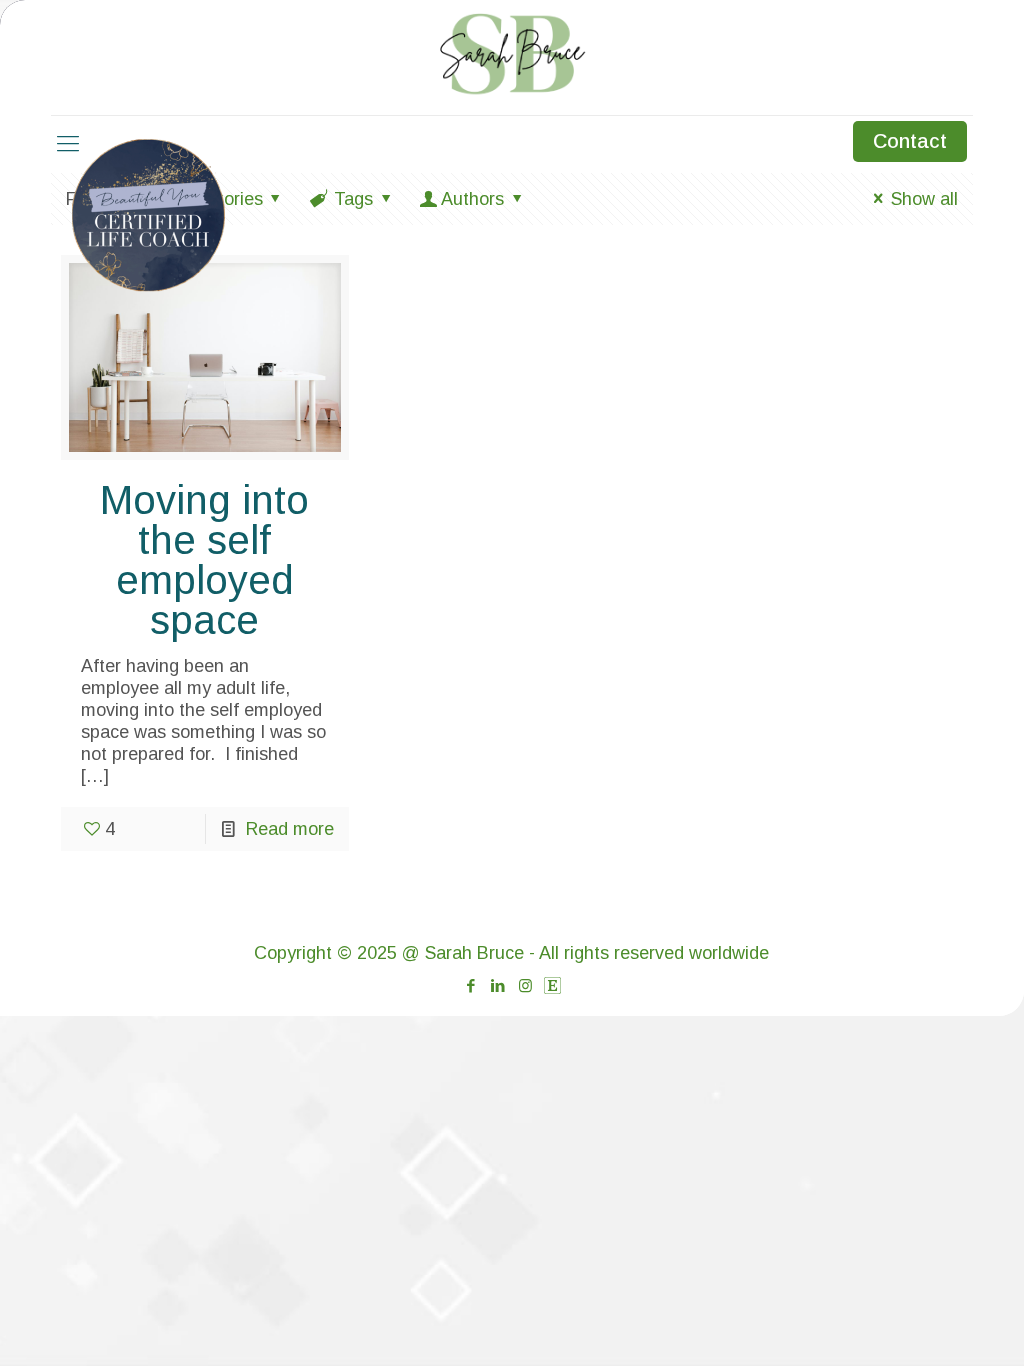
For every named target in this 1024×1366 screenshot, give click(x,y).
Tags (353, 199)
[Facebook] (471, 985)
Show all (924, 199)
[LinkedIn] (498, 985)
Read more (290, 829)
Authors (472, 199)
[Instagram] (525, 985)
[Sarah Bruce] (512, 55)
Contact (910, 141)
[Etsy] (552, 985)
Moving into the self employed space (204, 560)
